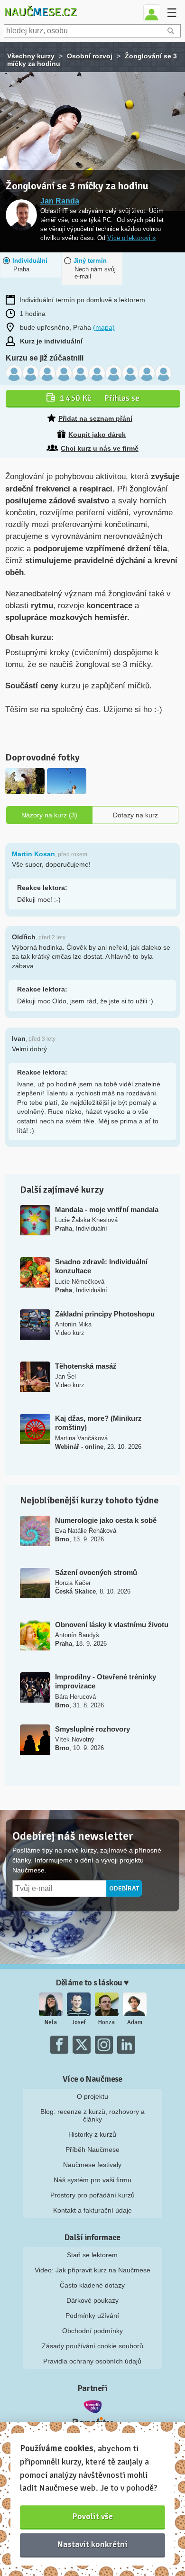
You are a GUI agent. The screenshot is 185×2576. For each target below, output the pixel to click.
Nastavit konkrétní (92, 2544)
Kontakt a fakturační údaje (92, 2210)
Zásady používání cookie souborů (92, 2346)
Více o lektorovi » (131, 238)
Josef (79, 2022)
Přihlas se (99, 398)
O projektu (92, 2096)
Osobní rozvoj (90, 56)
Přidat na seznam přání (95, 418)
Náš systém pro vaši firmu (92, 2180)
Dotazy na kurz (135, 815)
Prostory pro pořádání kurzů (92, 2195)
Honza (106, 2022)
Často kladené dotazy (92, 2285)
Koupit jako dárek (97, 435)
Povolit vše (93, 2516)
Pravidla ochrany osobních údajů (92, 2361)
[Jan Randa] (21, 216)
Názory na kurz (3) (49, 815)
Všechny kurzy (31, 56)
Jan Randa (60, 201)
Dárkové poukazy (92, 2300)
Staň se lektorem (92, 2255)
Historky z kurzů (92, 2134)
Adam (135, 2022)
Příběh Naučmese (92, 2150)
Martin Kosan (33, 854)
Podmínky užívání (92, 2316)
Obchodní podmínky (92, 2331)
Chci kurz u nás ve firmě (100, 448)
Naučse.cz (40, 12)
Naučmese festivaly (92, 2165)
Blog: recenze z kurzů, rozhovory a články (92, 2115)
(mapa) (104, 327)
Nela (51, 2022)
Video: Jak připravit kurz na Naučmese (92, 2270)
